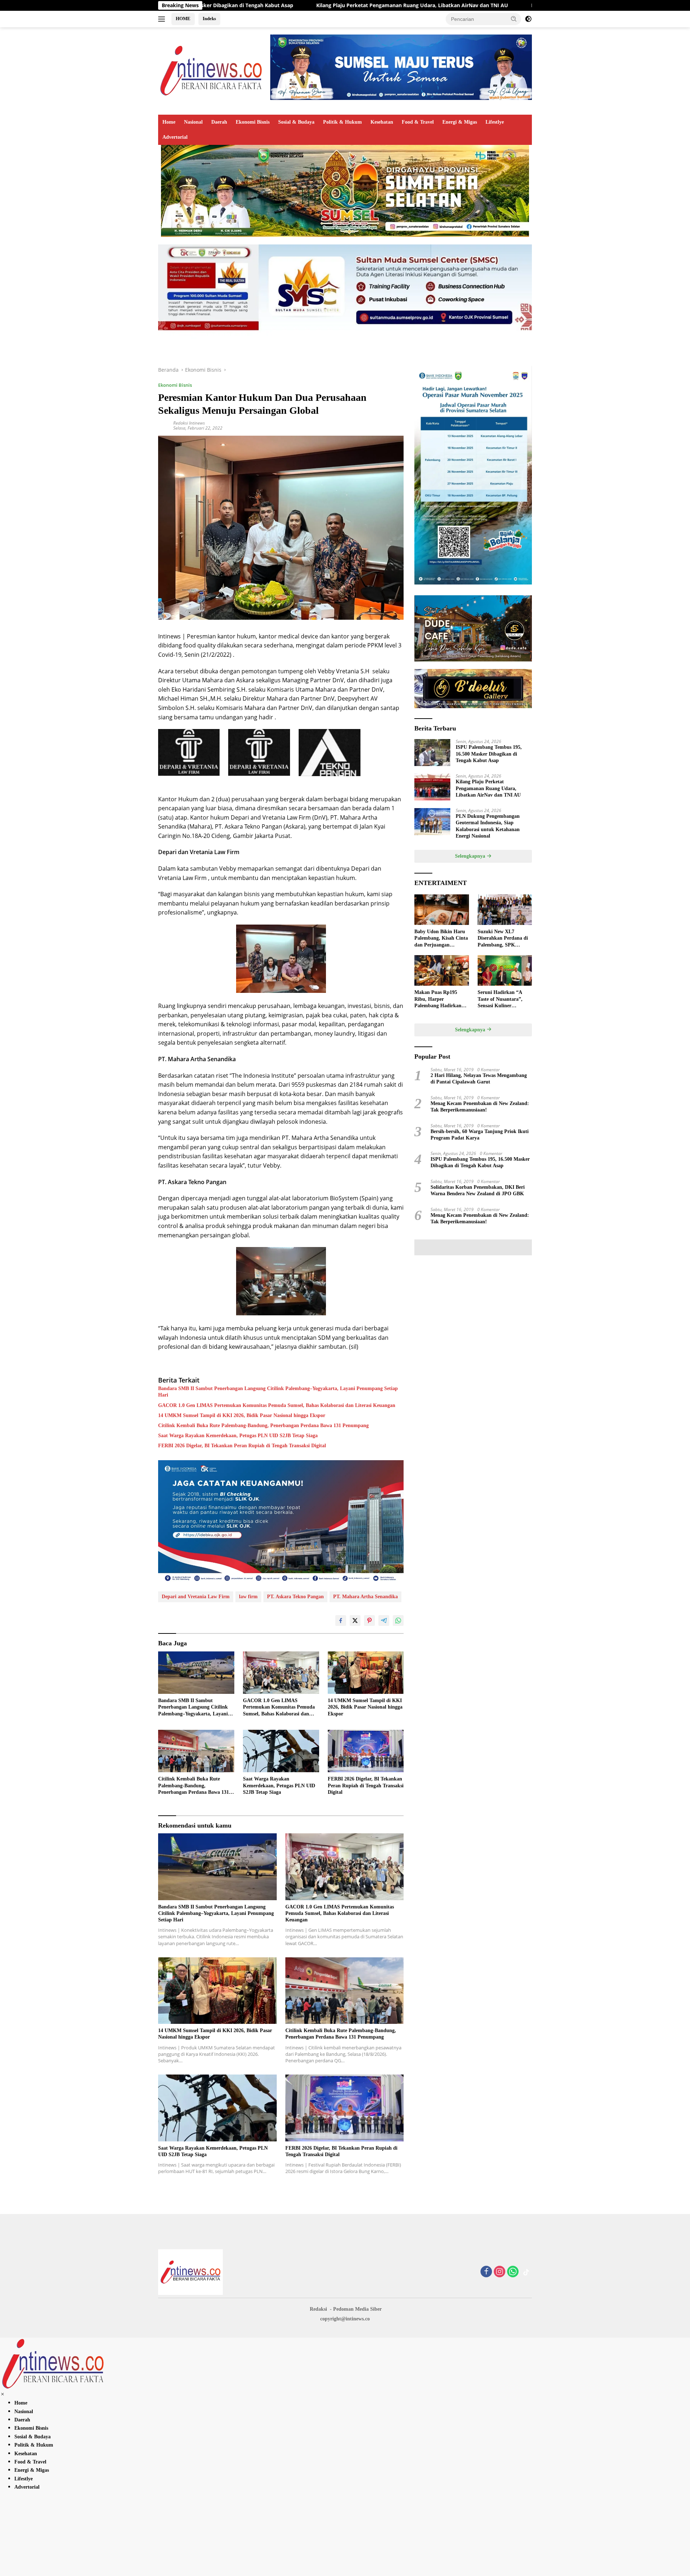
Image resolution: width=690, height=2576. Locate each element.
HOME (183, 19)
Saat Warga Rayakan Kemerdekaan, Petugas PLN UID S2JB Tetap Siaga (238, 1436)
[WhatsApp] (513, 2272)
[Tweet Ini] (355, 1621)
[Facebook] (486, 2272)
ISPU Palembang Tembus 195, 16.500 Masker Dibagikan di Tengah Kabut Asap (489, 754)
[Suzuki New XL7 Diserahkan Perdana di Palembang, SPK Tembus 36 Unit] (505, 910)
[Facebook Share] (341, 1621)
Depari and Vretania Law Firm (196, 1597)
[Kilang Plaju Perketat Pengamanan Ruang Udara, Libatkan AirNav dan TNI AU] (432, 787)
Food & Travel (418, 122)
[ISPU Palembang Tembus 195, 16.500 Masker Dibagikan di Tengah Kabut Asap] (432, 753)
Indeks (209, 19)
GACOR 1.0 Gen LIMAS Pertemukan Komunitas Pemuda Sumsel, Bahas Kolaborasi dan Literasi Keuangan (277, 1405)
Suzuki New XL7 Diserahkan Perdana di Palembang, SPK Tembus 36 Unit (503, 939)
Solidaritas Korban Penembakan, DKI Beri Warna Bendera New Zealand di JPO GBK (478, 1190)
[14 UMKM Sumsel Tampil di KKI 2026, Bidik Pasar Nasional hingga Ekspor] (366, 1673)
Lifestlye (495, 122)
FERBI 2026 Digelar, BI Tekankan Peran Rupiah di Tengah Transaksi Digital (242, 1446)
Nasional (193, 122)
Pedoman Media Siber (357, 2309)
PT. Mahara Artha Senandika (365, 1597)
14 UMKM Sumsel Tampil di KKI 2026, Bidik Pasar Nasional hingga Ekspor (242, 1415)
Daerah (219, 122)
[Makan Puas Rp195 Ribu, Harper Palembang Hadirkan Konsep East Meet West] (441, 970)
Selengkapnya (471, 856)
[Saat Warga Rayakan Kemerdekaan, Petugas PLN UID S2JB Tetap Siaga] (281, 1751)
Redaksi (318, 2309)
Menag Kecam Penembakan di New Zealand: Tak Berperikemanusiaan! (480, 1106)
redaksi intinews (189, 423)
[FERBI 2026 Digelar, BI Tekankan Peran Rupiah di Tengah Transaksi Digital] (366, 1751)
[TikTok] (526, 2272)
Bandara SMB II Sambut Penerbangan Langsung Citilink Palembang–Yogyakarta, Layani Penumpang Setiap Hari (278, 1392)
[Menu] (163, 19)
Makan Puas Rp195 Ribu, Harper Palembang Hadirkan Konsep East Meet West (440, 999)
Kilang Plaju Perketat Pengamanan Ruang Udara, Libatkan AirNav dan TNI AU (258, 5)
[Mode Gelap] (528, 19)
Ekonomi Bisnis (253, 122)
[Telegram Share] (384, 1621)
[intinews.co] (212, 70)
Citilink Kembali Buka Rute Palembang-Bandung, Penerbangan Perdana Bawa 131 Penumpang (263, 1425)
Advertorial (175, 137)
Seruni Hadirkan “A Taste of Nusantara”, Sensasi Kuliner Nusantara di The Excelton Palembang (500, 999)
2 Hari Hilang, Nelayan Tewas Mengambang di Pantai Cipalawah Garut (479, 1079)
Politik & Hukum (342, 122)
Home (169, 122)
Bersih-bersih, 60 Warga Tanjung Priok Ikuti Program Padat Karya (480, 1134)
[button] (514, 19)
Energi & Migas (460, 122)
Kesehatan (382, 122)
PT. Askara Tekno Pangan (295, 1597)
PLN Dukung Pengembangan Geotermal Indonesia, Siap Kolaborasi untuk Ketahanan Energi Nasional (502, 5)
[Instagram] (500, 2272)
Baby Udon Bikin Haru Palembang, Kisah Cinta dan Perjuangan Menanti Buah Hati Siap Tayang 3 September (441, 939)
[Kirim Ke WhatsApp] (398, 1621)
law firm (248, 1597)
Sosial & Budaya (296, 122)
